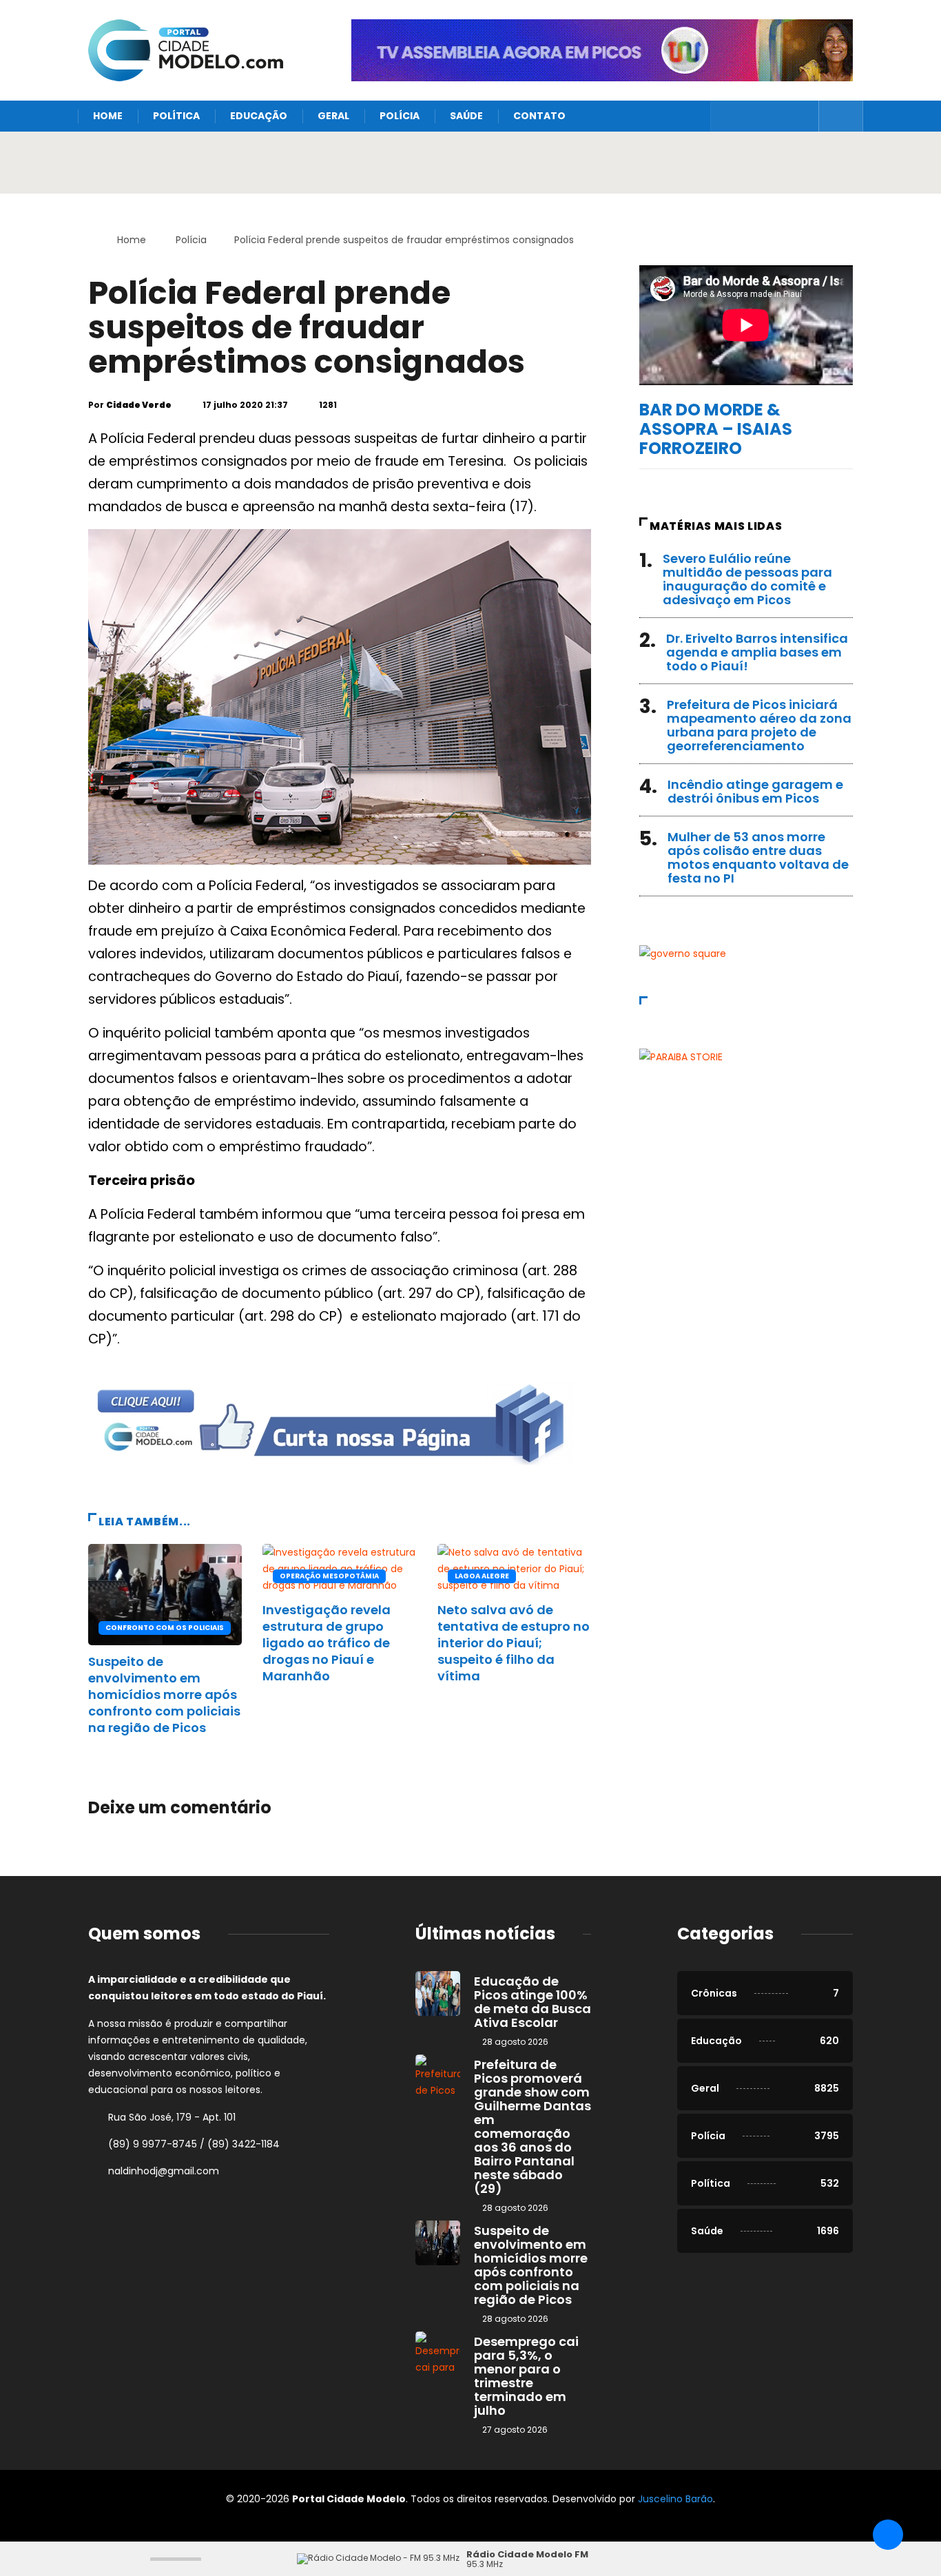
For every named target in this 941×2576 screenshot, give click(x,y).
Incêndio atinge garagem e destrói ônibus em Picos (755, 791)
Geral (333, 116)
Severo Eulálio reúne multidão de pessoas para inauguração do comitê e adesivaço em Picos (747, 579)
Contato (539, 116)
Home (108, 116)
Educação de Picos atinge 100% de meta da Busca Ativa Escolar (532, 2002)
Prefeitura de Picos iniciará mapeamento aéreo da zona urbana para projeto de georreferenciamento (759, 725)
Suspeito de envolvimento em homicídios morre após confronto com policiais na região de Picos (164, 1694)
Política (176, 116)
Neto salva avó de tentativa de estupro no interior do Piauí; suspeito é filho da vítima (514, 1643)
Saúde (466, 116)
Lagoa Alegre (482, 1576)
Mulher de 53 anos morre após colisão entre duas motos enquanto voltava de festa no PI (758, 857)
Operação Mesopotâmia (329, 1576)
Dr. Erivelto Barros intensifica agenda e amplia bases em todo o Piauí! (757, 652)
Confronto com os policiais (165, 1628)
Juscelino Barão (675, 2499)
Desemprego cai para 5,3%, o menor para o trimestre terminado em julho (526, 2376)
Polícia (400, 116)
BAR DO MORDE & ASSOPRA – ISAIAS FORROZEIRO (716, 429)
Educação (259, 116)
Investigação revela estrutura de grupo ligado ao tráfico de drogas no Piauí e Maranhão (327, 1643)
